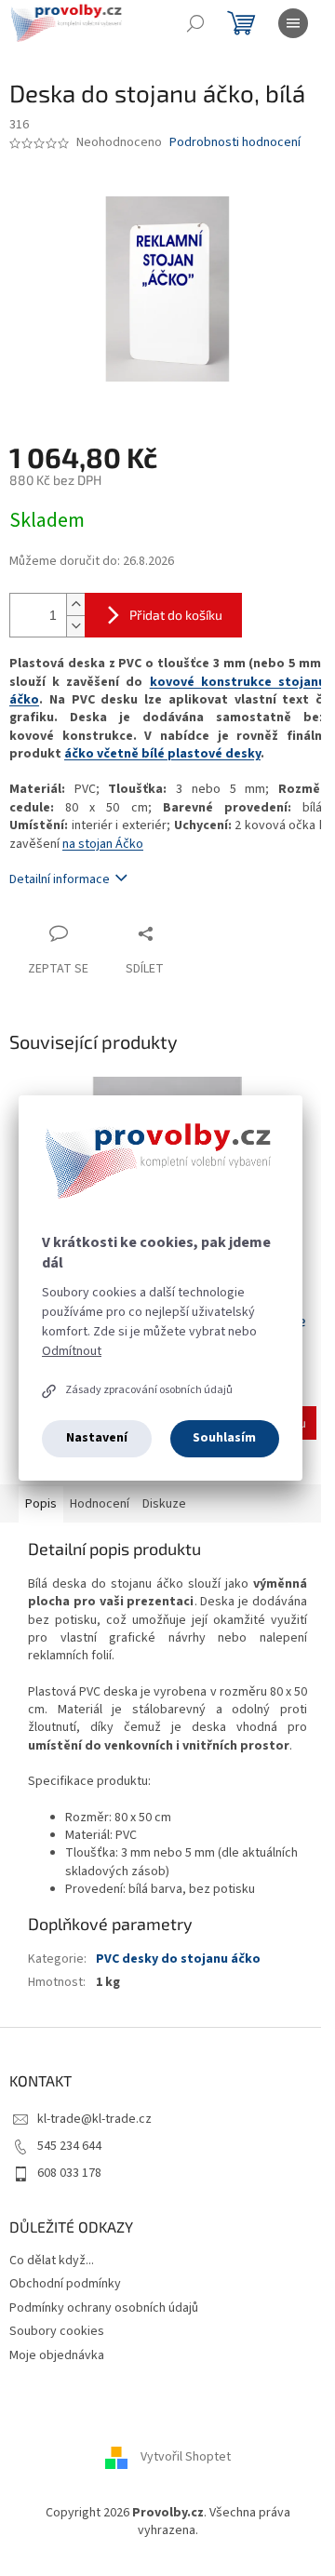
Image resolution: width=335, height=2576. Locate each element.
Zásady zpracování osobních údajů (149, 1390)
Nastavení (97, 1438)
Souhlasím (224, 1438)
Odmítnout (72, 1351)
